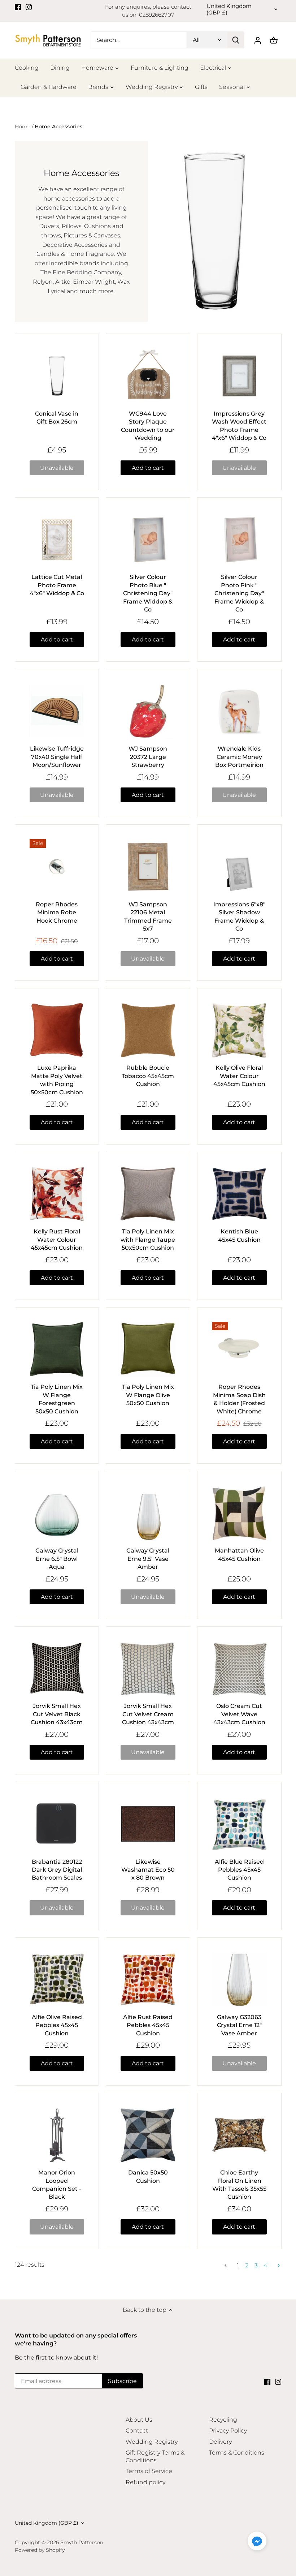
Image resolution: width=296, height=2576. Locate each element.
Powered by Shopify (40, 2550)
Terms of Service (149, 2471)
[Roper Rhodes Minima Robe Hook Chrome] (57, 867)
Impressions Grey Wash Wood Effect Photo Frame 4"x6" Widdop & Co (239, 426)
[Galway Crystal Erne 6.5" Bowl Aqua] (57, 1513)
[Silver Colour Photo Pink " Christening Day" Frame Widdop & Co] (239, 540)
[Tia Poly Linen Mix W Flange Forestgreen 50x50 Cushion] (57, 1349)
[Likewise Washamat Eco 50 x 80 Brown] (148, 1824)
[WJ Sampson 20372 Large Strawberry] (148, 711)
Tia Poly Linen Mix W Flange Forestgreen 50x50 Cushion (57, 1399)
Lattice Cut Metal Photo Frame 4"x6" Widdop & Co (57, 585)
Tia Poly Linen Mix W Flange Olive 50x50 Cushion (148, 1395)
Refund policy (145, 2482)
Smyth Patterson (82, 2542)
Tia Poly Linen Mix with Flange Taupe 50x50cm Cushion (148, 1240)
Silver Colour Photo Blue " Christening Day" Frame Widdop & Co (148, 593)
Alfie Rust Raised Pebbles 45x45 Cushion (148, 2025)
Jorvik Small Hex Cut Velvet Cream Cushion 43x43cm (148, 1714)
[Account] (258, 40)
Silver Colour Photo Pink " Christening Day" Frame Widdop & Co (239, 593)
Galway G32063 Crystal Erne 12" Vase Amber (239, 2025)
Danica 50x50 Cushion (148, 2176)
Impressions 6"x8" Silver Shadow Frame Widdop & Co (239, 916)
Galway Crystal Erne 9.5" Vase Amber (148, 1559)
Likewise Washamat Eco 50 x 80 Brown (148, 1870)
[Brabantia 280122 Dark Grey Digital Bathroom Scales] (57, 1824)
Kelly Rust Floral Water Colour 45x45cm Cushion (57, 1240)
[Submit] (236, 40)
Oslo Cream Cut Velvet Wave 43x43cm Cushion (239, 1714)
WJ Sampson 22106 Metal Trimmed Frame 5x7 (148, 916)
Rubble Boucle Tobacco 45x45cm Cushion (148, 1076)
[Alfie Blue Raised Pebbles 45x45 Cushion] (239, 1824)
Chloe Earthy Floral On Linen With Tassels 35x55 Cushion (239, 2185)
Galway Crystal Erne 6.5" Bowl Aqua (57, 1559)
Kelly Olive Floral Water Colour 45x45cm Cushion (239, 1076)
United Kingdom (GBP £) (229, 9)
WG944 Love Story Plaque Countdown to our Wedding (148, 426)
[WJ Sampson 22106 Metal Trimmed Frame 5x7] (148, 867)
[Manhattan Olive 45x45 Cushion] (239, 1513)
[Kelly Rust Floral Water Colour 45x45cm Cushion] (57, 1194)
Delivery (220, 2442)
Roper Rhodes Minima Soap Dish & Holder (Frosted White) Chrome (239, 1399)
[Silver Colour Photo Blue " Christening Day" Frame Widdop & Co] (148, 540)
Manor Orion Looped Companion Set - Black (57, 2185)
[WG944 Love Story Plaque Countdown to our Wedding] (148, 376)
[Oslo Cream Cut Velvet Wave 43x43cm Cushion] (239, 1669)
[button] (257, 2541)
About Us (139, 2420)
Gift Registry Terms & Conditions (155, 2456)
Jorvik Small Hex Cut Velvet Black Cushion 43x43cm (57, 1714)
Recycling (223, 2420)
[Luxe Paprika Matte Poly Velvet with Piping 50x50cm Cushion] (57, 1030)
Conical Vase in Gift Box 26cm (57, 418)
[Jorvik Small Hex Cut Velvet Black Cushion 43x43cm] (57, 1669)
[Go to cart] (274, 40)
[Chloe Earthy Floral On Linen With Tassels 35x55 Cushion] (239, 2135)
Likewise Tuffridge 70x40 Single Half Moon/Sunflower (57, 757)
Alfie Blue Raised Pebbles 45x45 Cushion (239, 1870)
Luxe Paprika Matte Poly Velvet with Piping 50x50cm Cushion (57, 1080)
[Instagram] (29, 7)
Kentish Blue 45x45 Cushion (239, 1235)
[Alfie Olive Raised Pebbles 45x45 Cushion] (57, 1980)
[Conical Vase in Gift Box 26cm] (57, 376)
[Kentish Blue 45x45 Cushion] (239, 1194)
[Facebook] (18, 7)
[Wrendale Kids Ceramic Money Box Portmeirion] (239, 711)
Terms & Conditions (237, 2453)
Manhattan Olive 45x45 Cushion (239, 1555)
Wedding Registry (152, 2442)
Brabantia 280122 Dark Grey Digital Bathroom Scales (57, 1870)
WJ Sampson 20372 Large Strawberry (148, 757)
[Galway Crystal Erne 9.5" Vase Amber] (148, 1513)
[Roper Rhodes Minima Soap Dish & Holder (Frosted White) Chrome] (239, 1349)
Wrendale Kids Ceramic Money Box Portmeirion (239, 757)
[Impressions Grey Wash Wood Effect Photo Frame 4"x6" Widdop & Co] (239, 376)
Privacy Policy (228, 2431)
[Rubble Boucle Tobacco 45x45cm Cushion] (148, 1030)
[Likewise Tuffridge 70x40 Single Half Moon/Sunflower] (57, 711)
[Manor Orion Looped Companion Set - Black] (57, 2135)
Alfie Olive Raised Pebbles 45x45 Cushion (57, 2025)
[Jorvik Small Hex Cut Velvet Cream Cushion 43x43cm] (148, 1669)
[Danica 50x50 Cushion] (148, 2135)
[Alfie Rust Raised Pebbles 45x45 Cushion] (148, 1980)
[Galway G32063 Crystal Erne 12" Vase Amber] (239, 1980)
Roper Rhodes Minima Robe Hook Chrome (57, 913)
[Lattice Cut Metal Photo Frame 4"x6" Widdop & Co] (57, 540)
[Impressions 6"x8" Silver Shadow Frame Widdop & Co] (239, 867)
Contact (137, 2431)
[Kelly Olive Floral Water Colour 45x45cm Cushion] (239, 1030)
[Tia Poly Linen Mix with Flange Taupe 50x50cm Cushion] (148, 1194)
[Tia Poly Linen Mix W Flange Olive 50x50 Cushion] (148, 1349)
